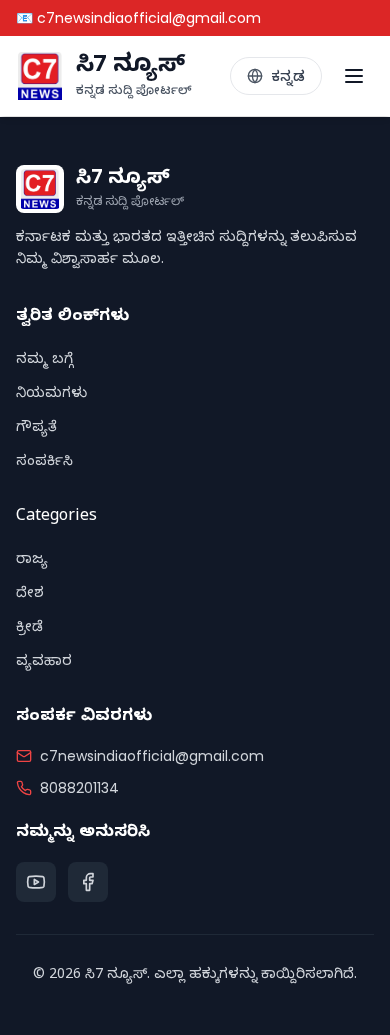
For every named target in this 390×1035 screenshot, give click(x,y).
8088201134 (79, 788)
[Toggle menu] (354, 76)
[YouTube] (36, 882)
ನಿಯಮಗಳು (51, 395)
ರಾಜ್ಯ (32, 561)
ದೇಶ (30, 595)
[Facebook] (88, 882)
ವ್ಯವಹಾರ (44, 663)
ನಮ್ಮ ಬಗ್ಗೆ (44, 361)
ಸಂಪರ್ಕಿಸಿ (44, 463)
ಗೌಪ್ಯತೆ (36, 429)
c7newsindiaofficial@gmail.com (152, 756)
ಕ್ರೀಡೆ (29, 629)
